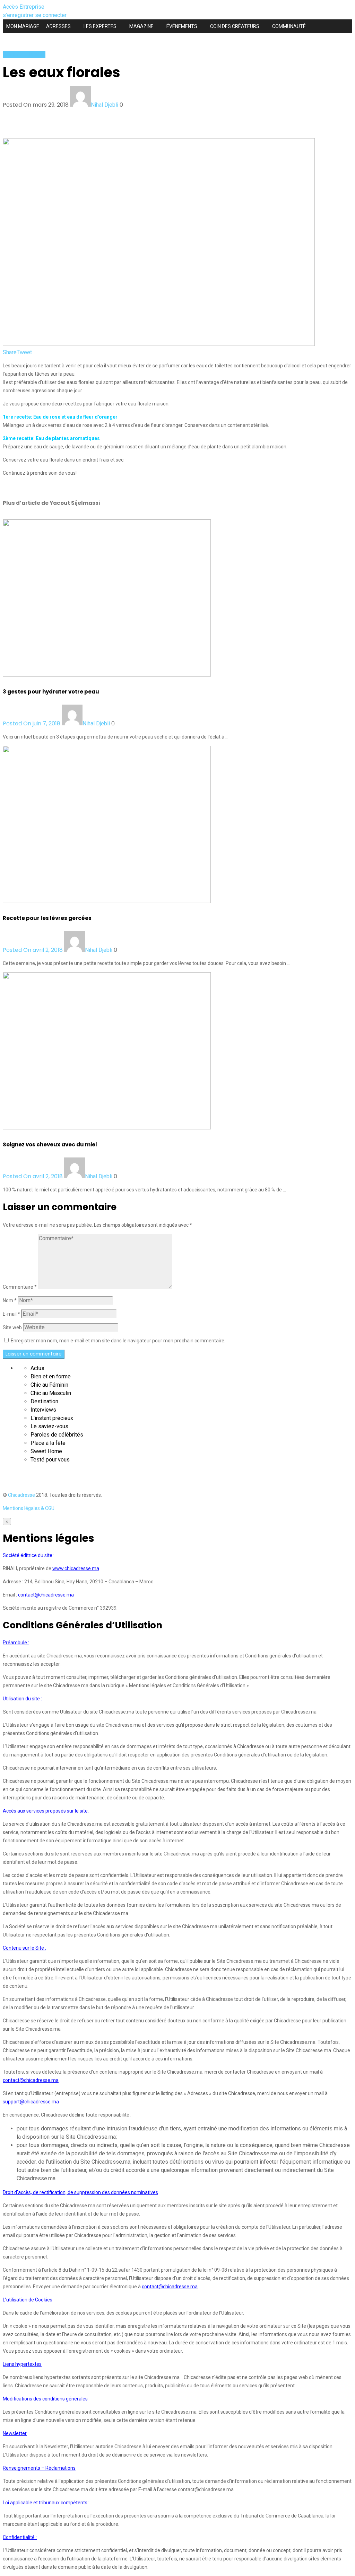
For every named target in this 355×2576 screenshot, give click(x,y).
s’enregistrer (19, 15)
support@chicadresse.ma (31, 2102)
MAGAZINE (141, 26)
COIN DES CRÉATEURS (235, 26)
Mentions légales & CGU (29, 1508)
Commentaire (20, 1287)
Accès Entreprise (24, 7)
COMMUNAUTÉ (289, 26)
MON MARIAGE (23, 26)
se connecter (51, 15)
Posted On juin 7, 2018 (32, 723)
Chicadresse (21, 1495)
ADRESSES (58, 26)
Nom (10, 1300)
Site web (12, 1327)
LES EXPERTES (100, 26)
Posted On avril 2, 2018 (33, 950)
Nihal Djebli (105, 105)
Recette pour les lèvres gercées (47, 918)
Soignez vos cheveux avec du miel (50, 1144)
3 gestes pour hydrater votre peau (51, 692)
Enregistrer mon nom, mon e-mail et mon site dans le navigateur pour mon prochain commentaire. (118, 1341)
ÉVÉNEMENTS (182, 26)
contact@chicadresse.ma (46, 1595)
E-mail (11, 1314)
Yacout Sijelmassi (24, 55)
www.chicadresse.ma (76, 1568)
